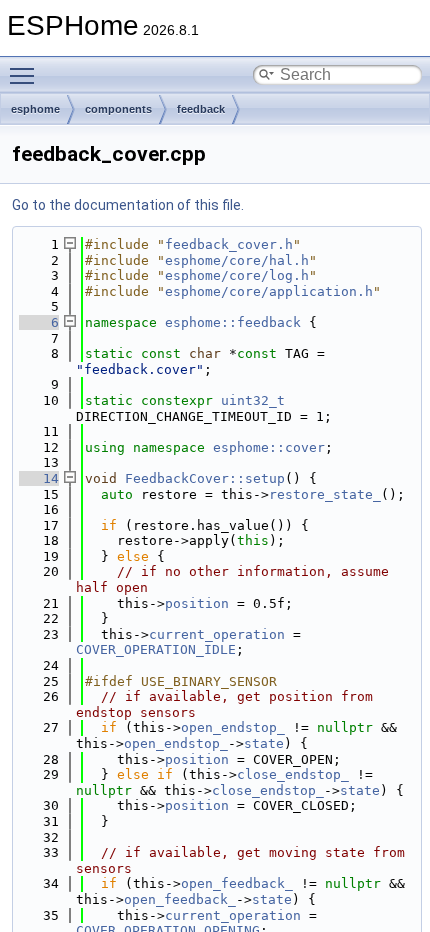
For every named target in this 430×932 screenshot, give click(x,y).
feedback (201, 109)
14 (39, 478)
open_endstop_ (233, 727)
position (197, 603)
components (118, 109)
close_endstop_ (293, 774)
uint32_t (253, 400)
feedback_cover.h (229, 244)
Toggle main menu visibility (26, 75)
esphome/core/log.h (237, 275)
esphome (35, 109)
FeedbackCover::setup (205, 478)
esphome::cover (269, 447)
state (264, 743)
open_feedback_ (237, 883)
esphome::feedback (233, 322)
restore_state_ (325, 494)
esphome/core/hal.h (237, 260)
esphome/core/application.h (269, 291)
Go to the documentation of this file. (128, 205)
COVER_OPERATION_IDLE (156, 649)
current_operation (217, 634)
